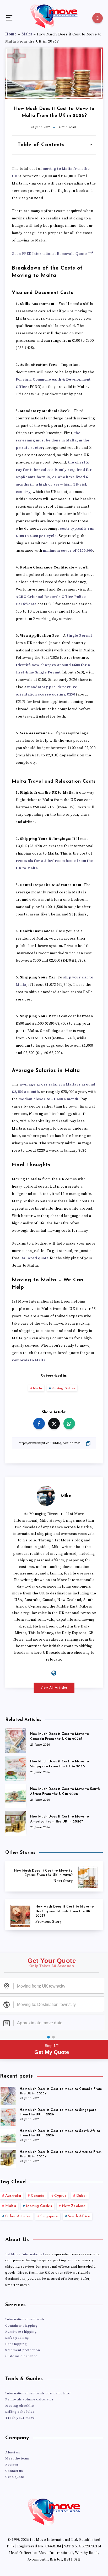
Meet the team (17, 2458)
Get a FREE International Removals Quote (50, 254)
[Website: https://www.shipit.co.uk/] (54, 1673)
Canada (38, 2196)
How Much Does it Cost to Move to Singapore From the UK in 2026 (60, 1764)
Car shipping (16, 2344)
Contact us (14, 2471)
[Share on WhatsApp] (69, 1424)
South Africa (79, 2216)
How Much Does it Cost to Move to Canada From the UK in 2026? (60, 1736)
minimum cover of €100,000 (68, 551)
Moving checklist (20, 2406)
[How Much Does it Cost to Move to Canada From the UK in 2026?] (16, 1740)
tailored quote (35, 1258)
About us (13, 2452)
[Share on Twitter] (54, 1424)
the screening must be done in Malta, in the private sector (52, 440)
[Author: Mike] (46, 1495)
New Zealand (74, 2206)
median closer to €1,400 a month (48, 1099)
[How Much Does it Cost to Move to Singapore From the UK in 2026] (16, 1767)
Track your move (20, 2418)
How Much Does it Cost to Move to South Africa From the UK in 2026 (65, 1792)
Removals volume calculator (29, 2399)
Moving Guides (63, 1388)
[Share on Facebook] (39, 1424)
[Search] (98, 18)
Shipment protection (23, 2350)
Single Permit (79, 636)
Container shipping (21, 2326)
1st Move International (25, 2254)
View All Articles (54, 1688)
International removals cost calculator (38, 2393)
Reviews (12, 2465)
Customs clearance (21, 2356)
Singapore (49, 2216)
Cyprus (60, 2196)
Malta (38, 1388)
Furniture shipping (21, 2332)
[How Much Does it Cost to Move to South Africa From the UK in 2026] (16, 1795)
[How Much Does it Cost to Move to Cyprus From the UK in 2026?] (54, 1876)
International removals (25, 2319)
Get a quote (15, 2477)
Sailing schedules (20, 2412)
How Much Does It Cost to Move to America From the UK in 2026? (60, 1819)
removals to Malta (29, 1360)
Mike (66, 1496)
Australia (13, 2196)
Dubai (82, 2196)
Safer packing (17, 2338)
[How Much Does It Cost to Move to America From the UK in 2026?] (16, 1822)
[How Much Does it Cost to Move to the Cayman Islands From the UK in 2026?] (54, 1915)
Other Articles (18, 2216)
